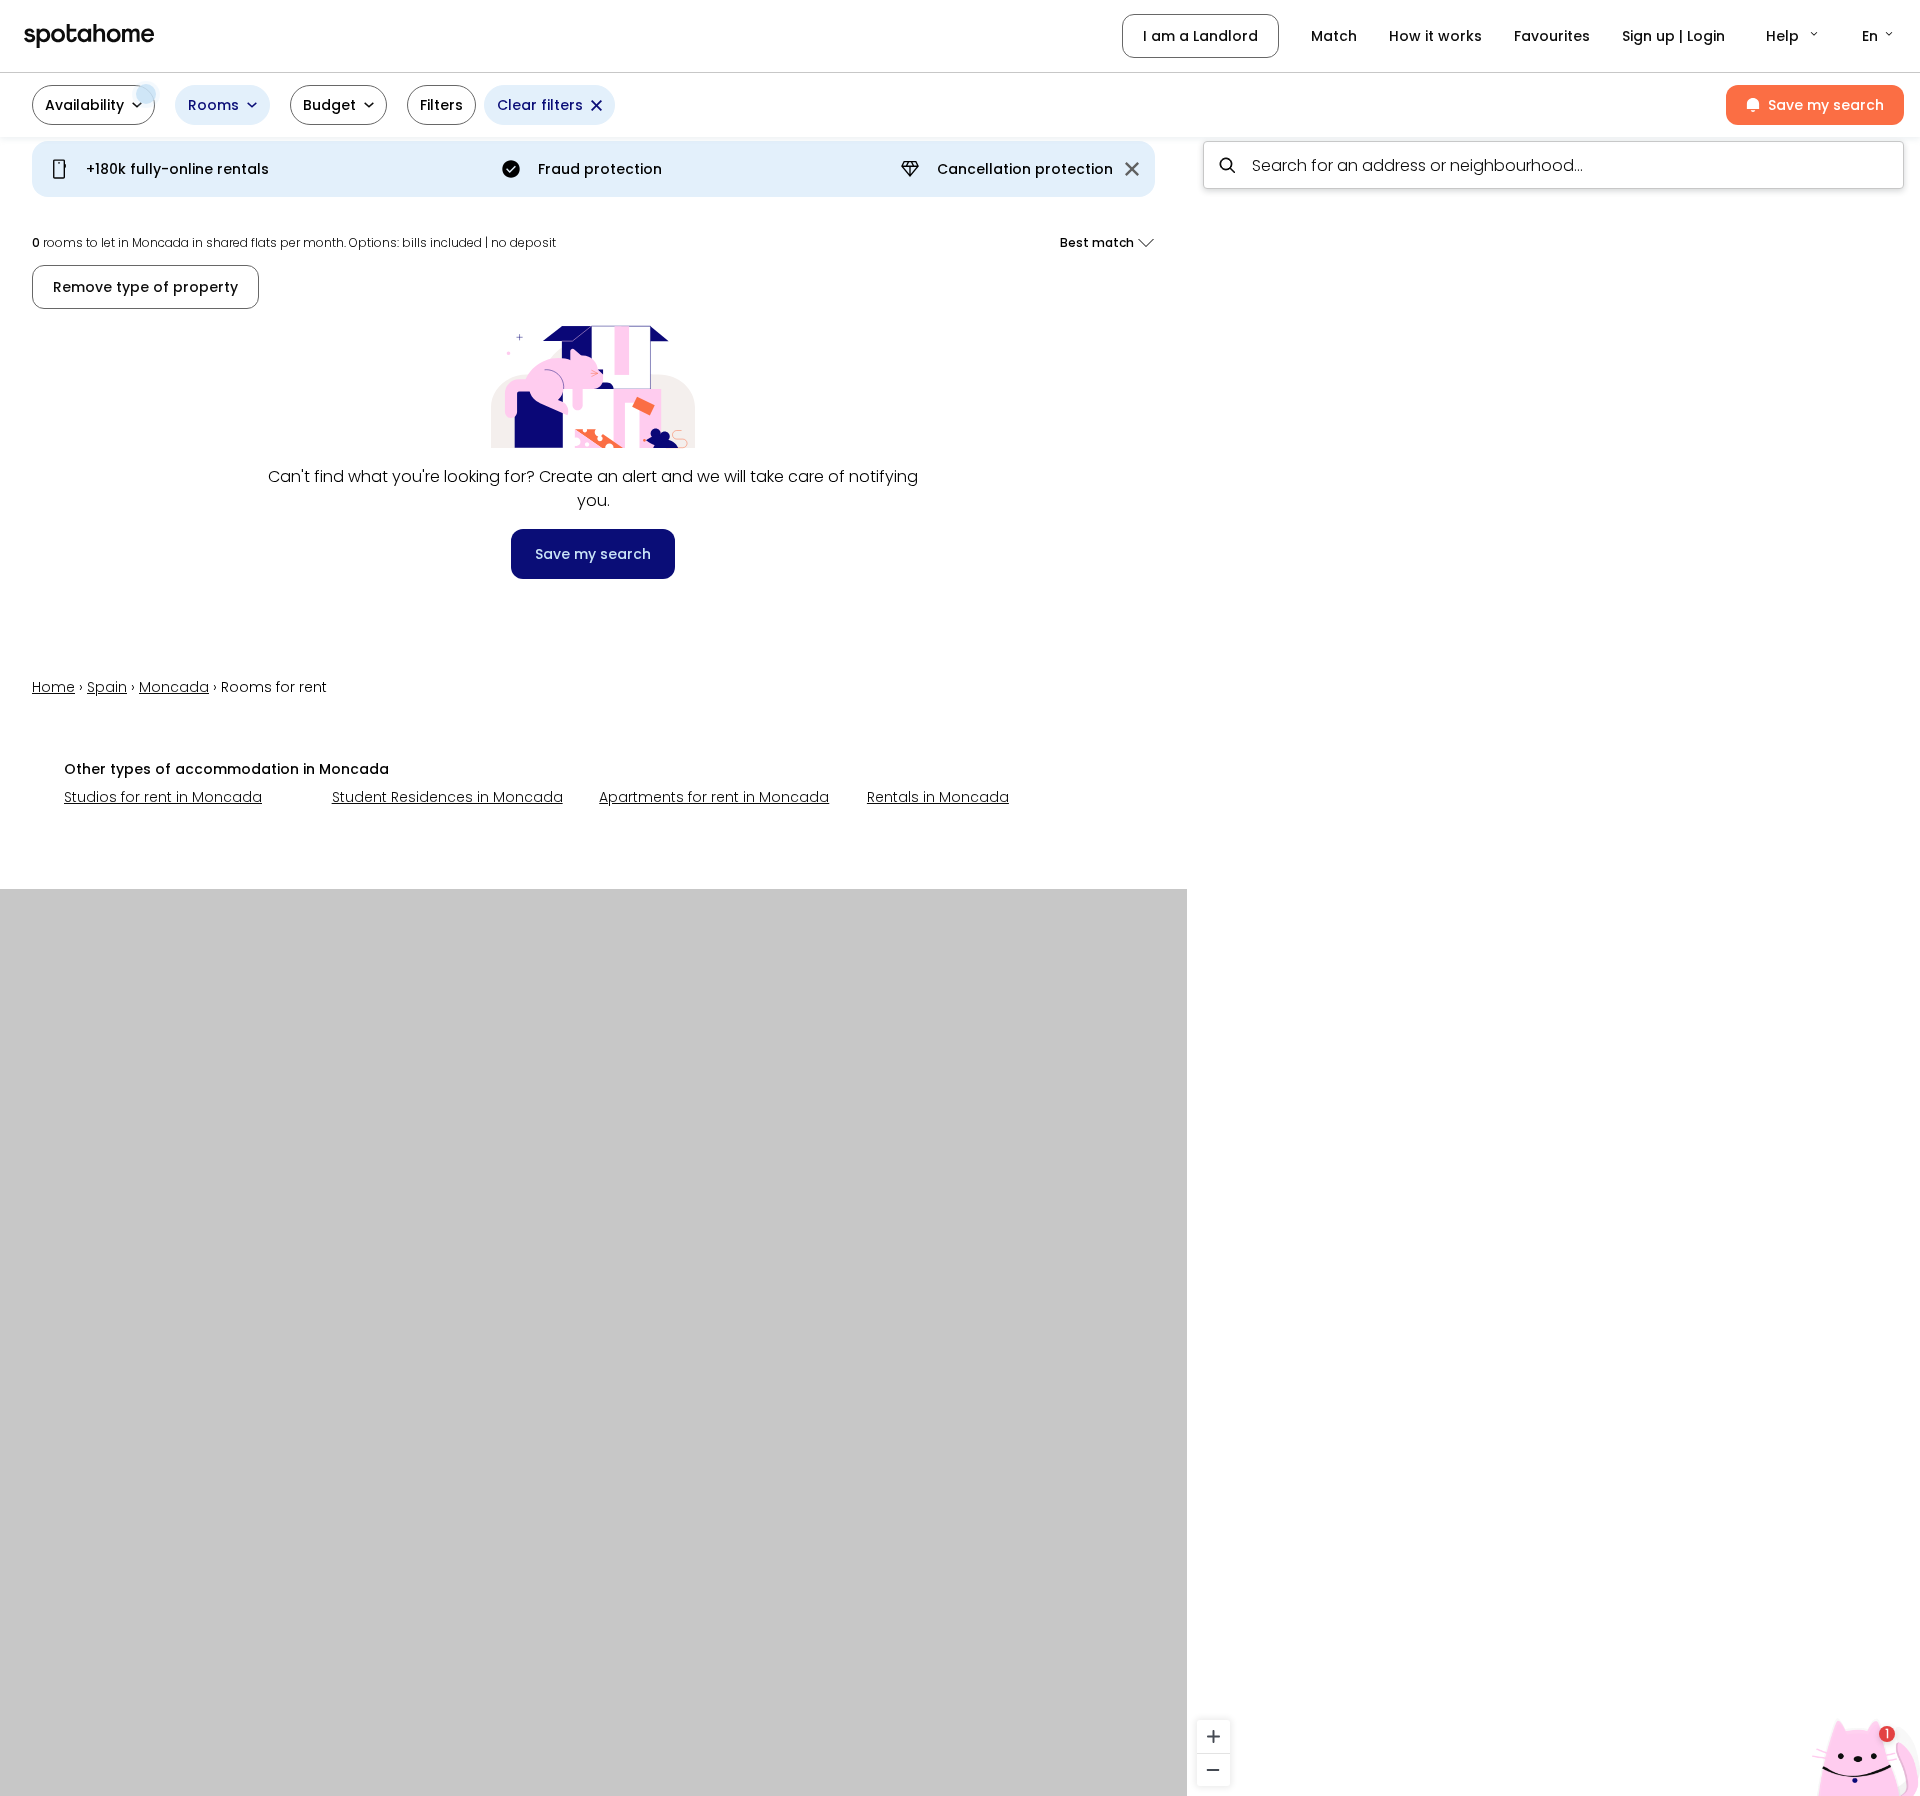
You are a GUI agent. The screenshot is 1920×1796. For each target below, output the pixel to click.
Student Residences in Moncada (447, 797)
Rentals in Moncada (938, 797)
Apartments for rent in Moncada (714, 797)
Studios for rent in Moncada (163, 797)
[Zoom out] (1213, 1769)
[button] (1793, 36)
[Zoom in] (1213, 1736)
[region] (1553, 960)
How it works (1435, 36)
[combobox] (1553, 165)
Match (1334, 36)
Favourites (1552, 36)
